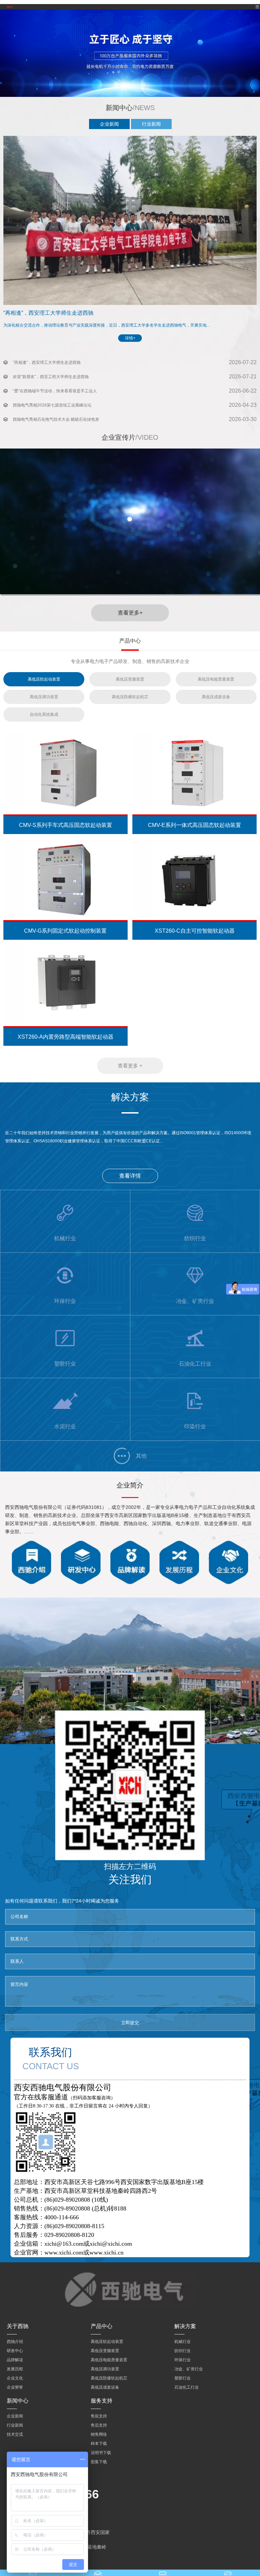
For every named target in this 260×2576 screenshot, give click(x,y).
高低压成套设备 (105, 2387)
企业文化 (15, 2378)
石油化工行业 (187, 2387)
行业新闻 (15, 2425)
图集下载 (99, 2462)
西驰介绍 (15, 2342)
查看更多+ (130, 613)
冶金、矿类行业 (189, 2369)
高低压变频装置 (105, 2351)
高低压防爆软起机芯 (109, 2378)
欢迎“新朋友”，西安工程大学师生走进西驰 (51, 377)
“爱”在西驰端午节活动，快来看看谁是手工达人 (55, 391)
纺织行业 (182, 2351)
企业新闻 (15, 2416)
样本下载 (99, 2444)
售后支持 (99, 2425)
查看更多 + (130, 1066)
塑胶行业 (182, 2378)
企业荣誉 (15, 2387)
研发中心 (15, 2351)
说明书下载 (101, 2453)
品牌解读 (15, 2360)
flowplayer (212, 589)
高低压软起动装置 (107, 2342)
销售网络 (99, 2434)
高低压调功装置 (105, 2369)
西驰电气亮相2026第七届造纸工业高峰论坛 (52, 405)
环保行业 (182, 2360)
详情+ (130, 338)
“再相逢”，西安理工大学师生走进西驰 (48, 313)
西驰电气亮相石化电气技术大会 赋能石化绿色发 (56, 419)
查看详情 (130, 1176)
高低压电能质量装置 (109, 2360)
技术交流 (15, 2434)
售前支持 (99, 2416)
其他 (141, 1456)
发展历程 (15, 2369)
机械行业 (182, 2342)
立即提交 (130, 2023)
